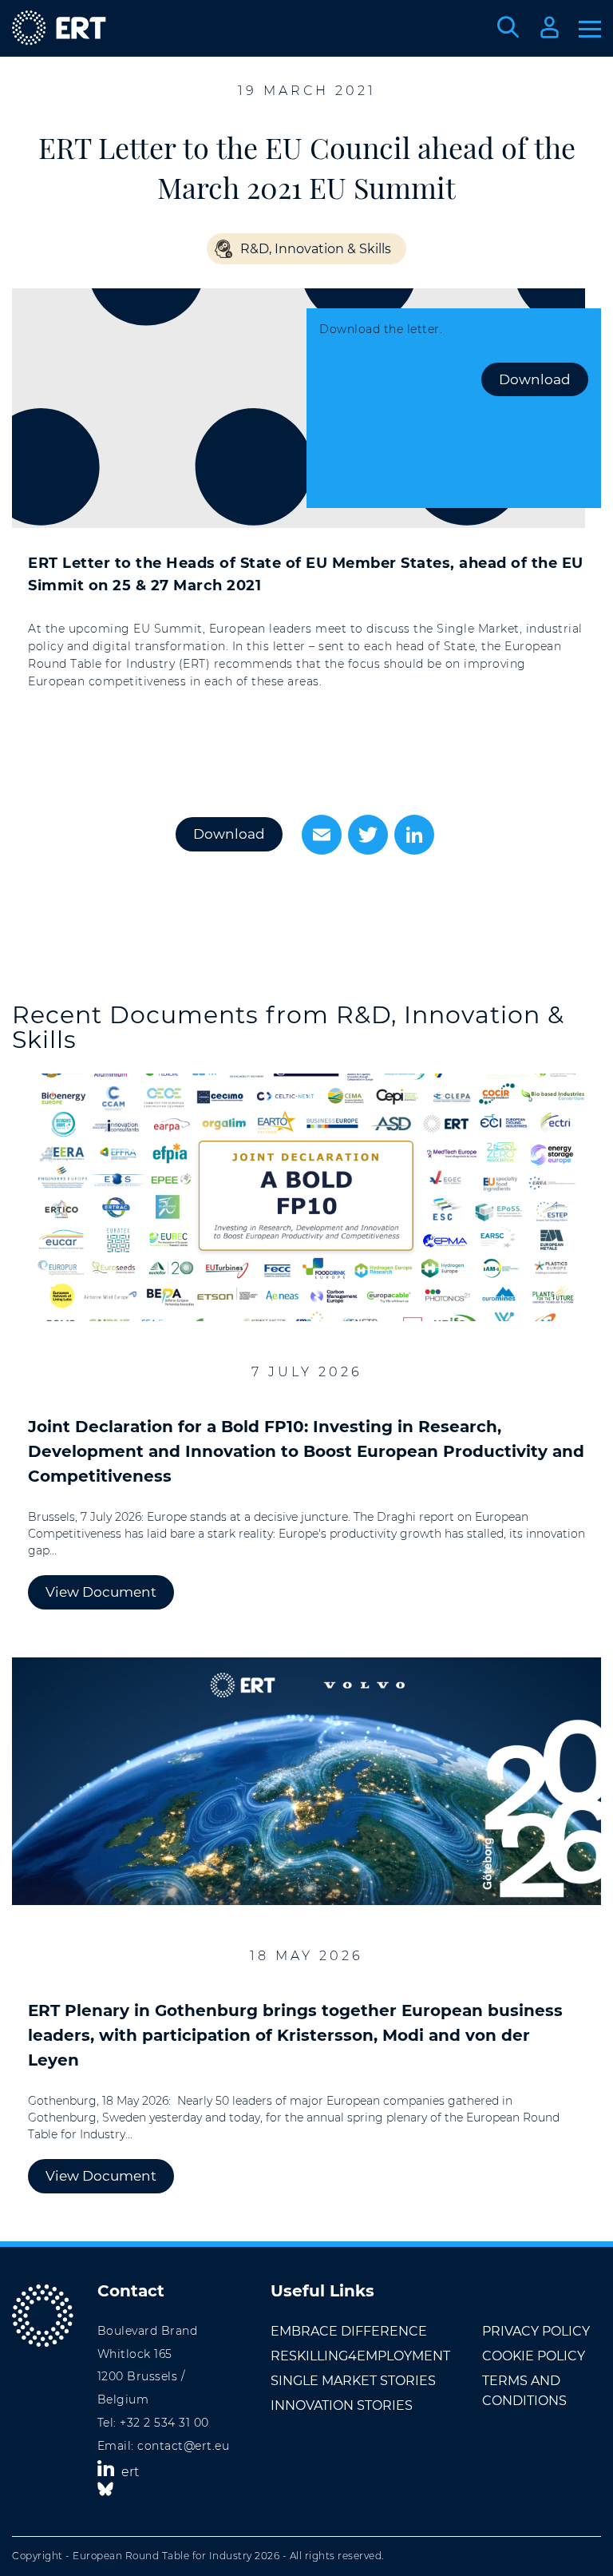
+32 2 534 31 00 (164, 2423)
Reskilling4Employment (360, 2356)
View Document (101, 1592)
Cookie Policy (534, 2356)
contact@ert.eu (183, 2446)
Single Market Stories (353, 2381)
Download (535, 379)
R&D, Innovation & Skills (316, 249)
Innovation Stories (342, 2405)
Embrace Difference (349, 2331)
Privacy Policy (536, 2331)
